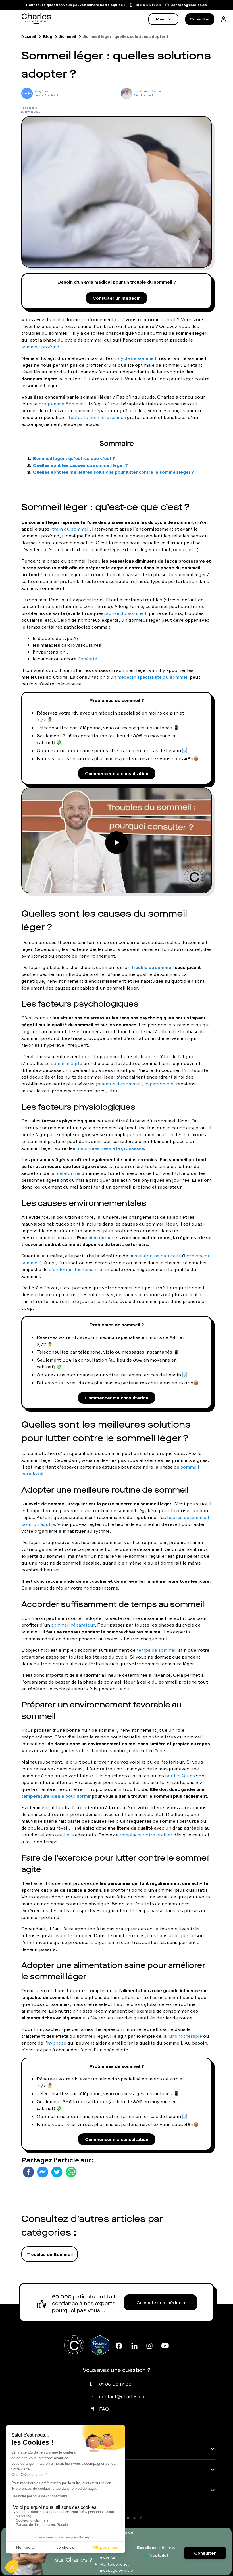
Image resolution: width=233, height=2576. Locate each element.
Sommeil (68, 36)
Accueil (29, 36)
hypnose (57, 2043)
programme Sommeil (62, 404)
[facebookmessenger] (43, 2172)
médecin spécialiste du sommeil (153, 677)
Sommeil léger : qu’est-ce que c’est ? (74, 458)
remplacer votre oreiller (146, 1835)
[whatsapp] (71, 2172)
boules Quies (180, 1776)
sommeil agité (66, 1063)
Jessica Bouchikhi (46, 95)
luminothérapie (185, 2036)
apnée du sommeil (126, 613)
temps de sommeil (157, 1650)
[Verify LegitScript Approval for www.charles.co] (100, 2345)
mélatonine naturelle (158, 1256)
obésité (89, 659)
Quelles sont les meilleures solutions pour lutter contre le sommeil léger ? (113, 472)
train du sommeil (71, 529)
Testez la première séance (97, 417)
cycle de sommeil (137, 358)
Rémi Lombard (143, 95)
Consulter (200, 19)
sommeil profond (40, 347)
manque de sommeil (120, 1084)
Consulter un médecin (116, 298)
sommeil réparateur (73, 1625)
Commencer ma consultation (117, 773)
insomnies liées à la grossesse (110, 1148)
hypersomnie (159, 1084)
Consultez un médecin (161, 2302)
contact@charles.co (122, 2396)
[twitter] (57, 2172)
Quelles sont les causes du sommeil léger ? (80, 465)
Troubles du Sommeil (50, 2254)
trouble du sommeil (153, 967)
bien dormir (101, 1237)
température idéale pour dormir (56, 1796)
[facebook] (28, 2172)
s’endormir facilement (74, 1269)
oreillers (65, 1835)
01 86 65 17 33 (115, 2384)
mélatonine (68, 1173)
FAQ (104, 2409)
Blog (48, 36)
